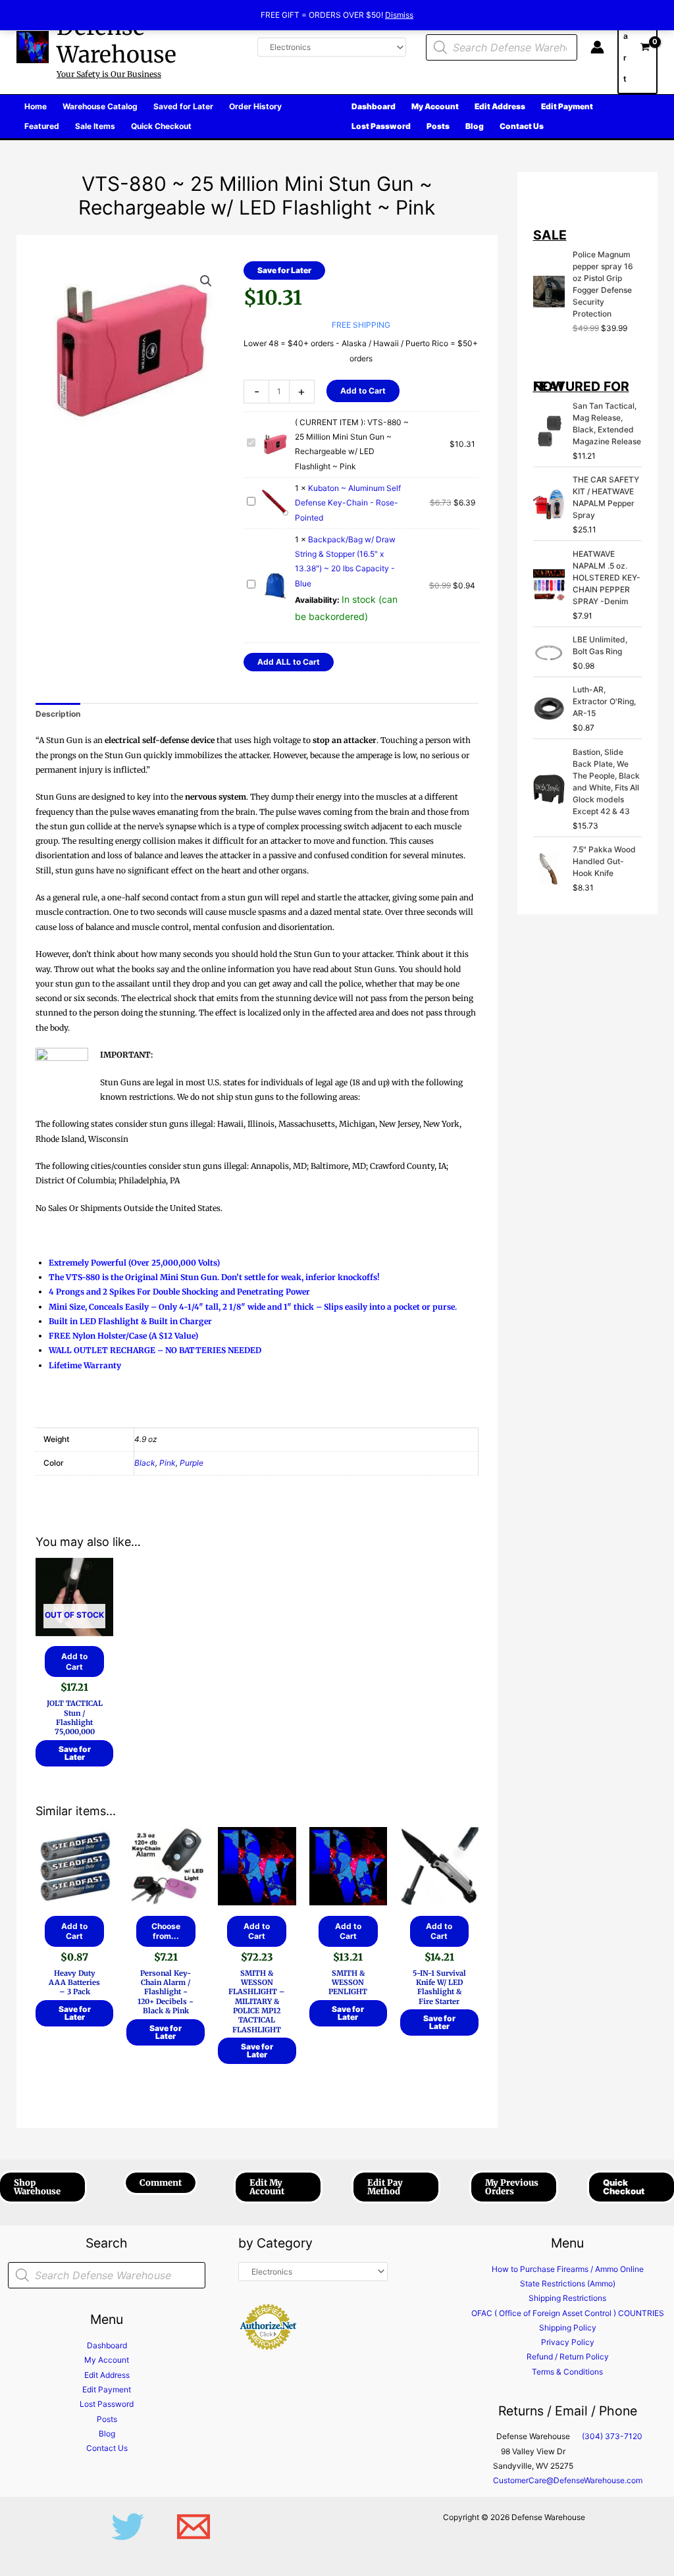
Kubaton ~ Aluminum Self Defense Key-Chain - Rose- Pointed (348, 503)
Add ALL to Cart (289, 662)
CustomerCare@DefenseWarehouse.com (568, 2480)
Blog (107, 2434)
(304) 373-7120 (612, 2436)
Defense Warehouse (117, 41)
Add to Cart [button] (74, 1931)
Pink (168, 1463)
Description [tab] (58, 714)
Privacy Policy (568, 2342)
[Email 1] (194, 2527)
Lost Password (107, 2404)
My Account (107, 2360)
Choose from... (166, 1931)
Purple (192, 1463)
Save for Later (284, 270)
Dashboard (107, 2345)
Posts (107, 2419)
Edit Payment (107, 2389)
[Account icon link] (597, 47)
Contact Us (107, 2448)
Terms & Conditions (567, 2372)
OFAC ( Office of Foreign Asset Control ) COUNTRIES (568, 2313)
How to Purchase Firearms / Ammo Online (568, 2269)
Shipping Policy (568, 2328)
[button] (206, 281)
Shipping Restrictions (567, 2298)
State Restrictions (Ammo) (568, 2283)
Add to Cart (363, 391)
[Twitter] (128, 2527)
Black (145, 1463)
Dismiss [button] (399, 15)
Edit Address (107, 2375)
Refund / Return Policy (568, 2357)
